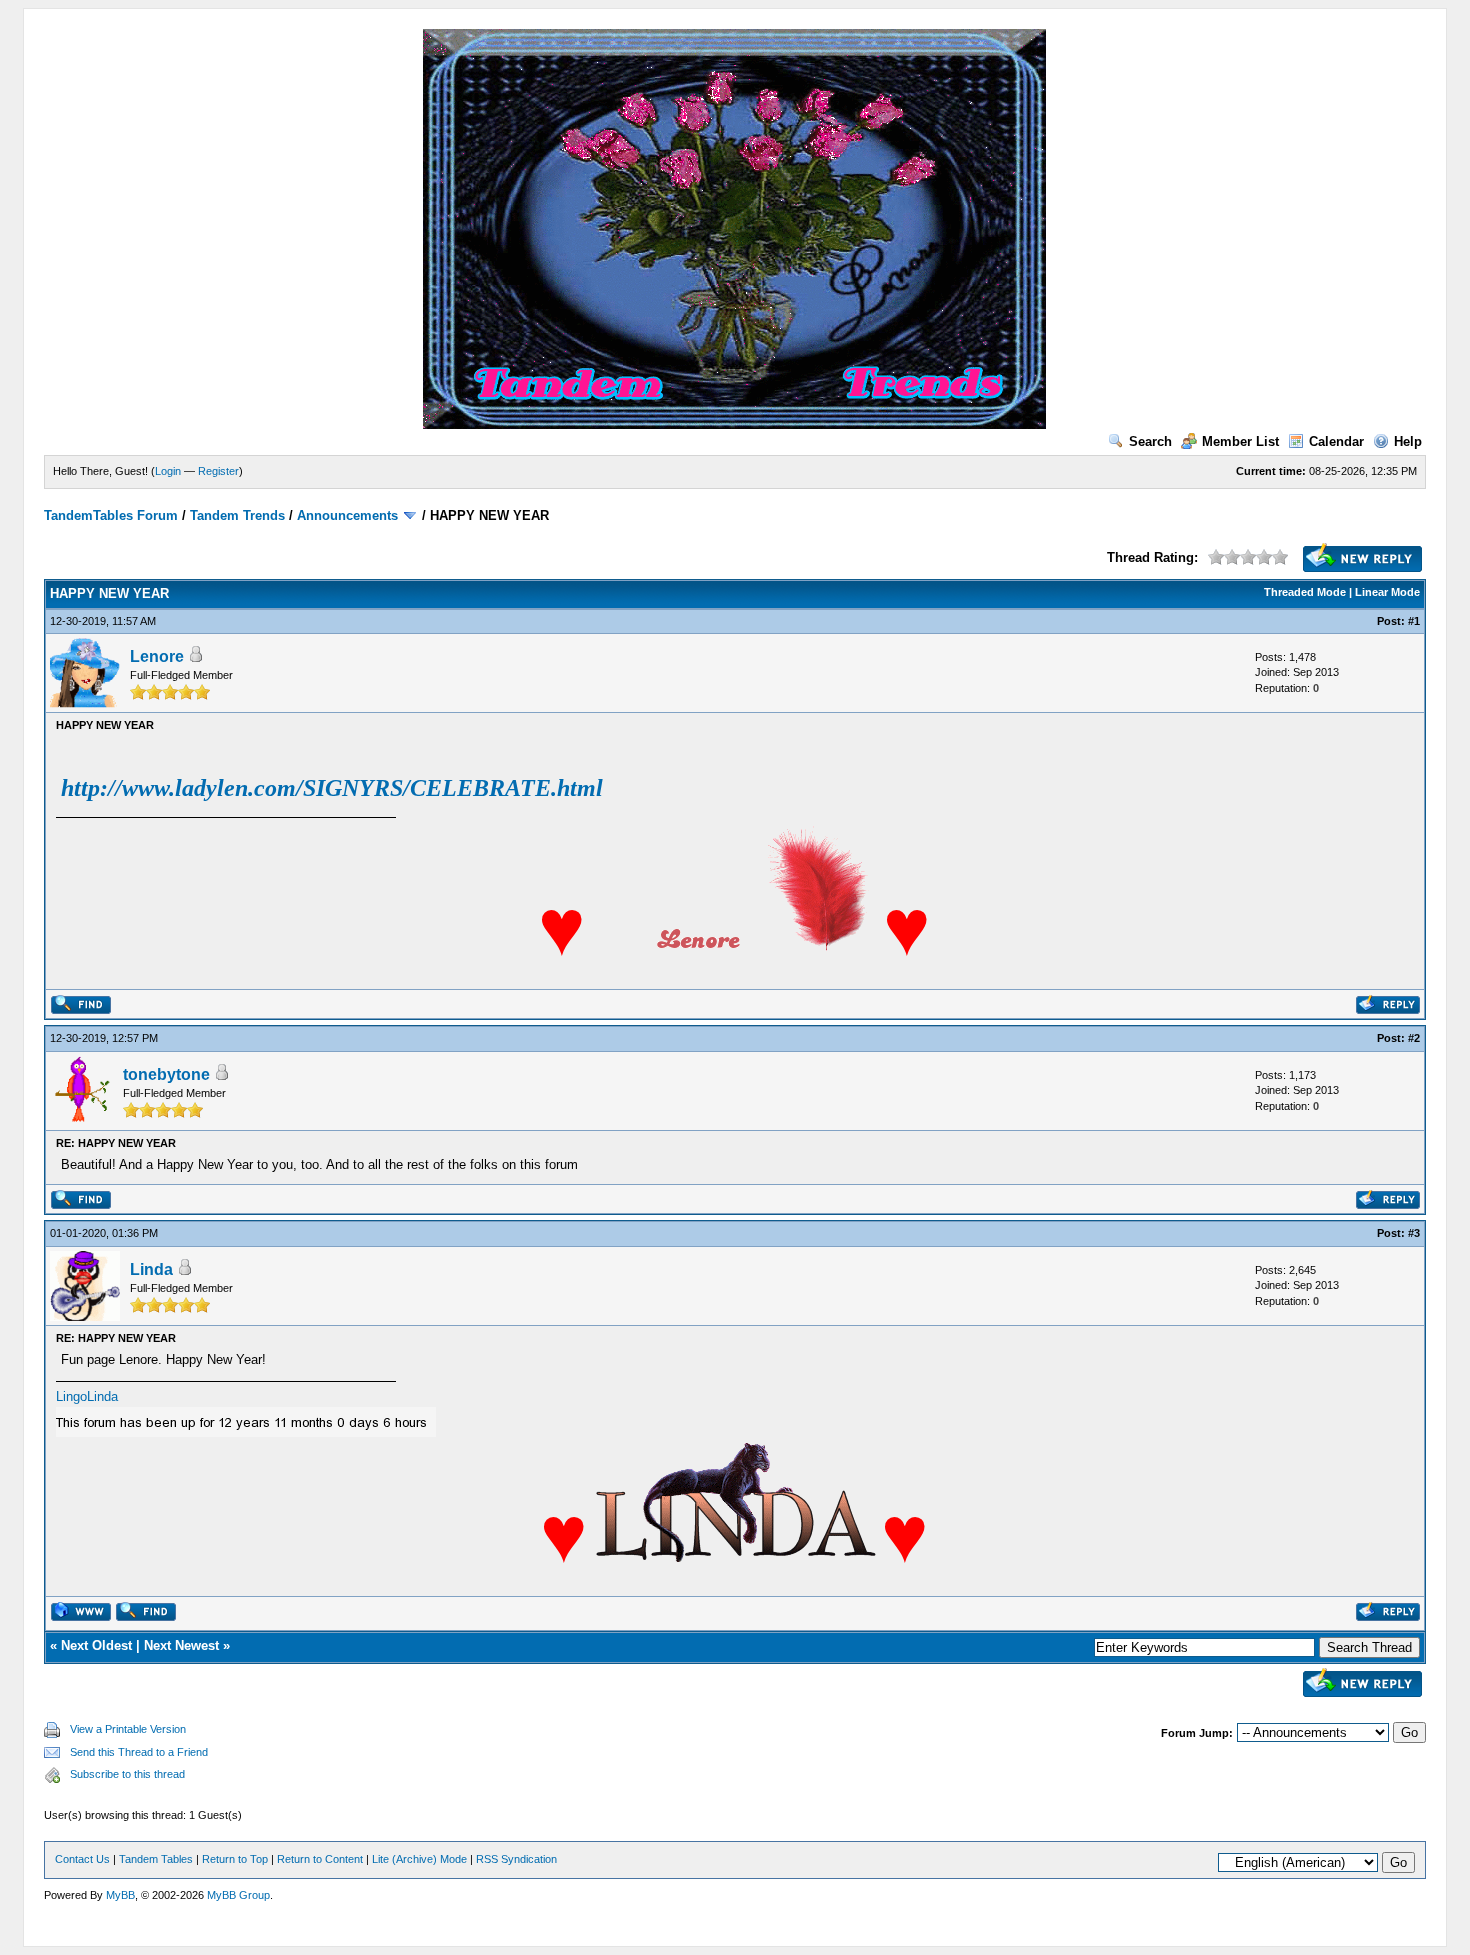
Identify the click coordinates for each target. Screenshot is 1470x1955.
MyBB (120, 1895)
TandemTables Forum (111, 515)
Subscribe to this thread (127, 1774)
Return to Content (320, 1859)
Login (168, 471)
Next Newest (181, 1645)
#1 (1414, 621)
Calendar (1336, 441)
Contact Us (82, 1859)
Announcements (347, 515)
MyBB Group (238, 1895)
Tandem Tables (156, 1859)
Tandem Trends (237, 515)
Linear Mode (1387, 592)
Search (1150, 441)
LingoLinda (87, 1396)
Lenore (157, 656)
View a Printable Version (128, 1729)
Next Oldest (96, 1645)
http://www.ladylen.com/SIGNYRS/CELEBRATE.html (332, 788)
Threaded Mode (1305, 592)
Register (218, 471)
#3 (1414, 1233)
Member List (1240, 441)
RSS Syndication (516, 1859)
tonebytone (166, 1074)
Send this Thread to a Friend (139, 1752)
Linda (151, 1269)
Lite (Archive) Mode (419, 1859)
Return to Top (235, 1859)
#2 (1414, 1038)
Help (1408, 441)
